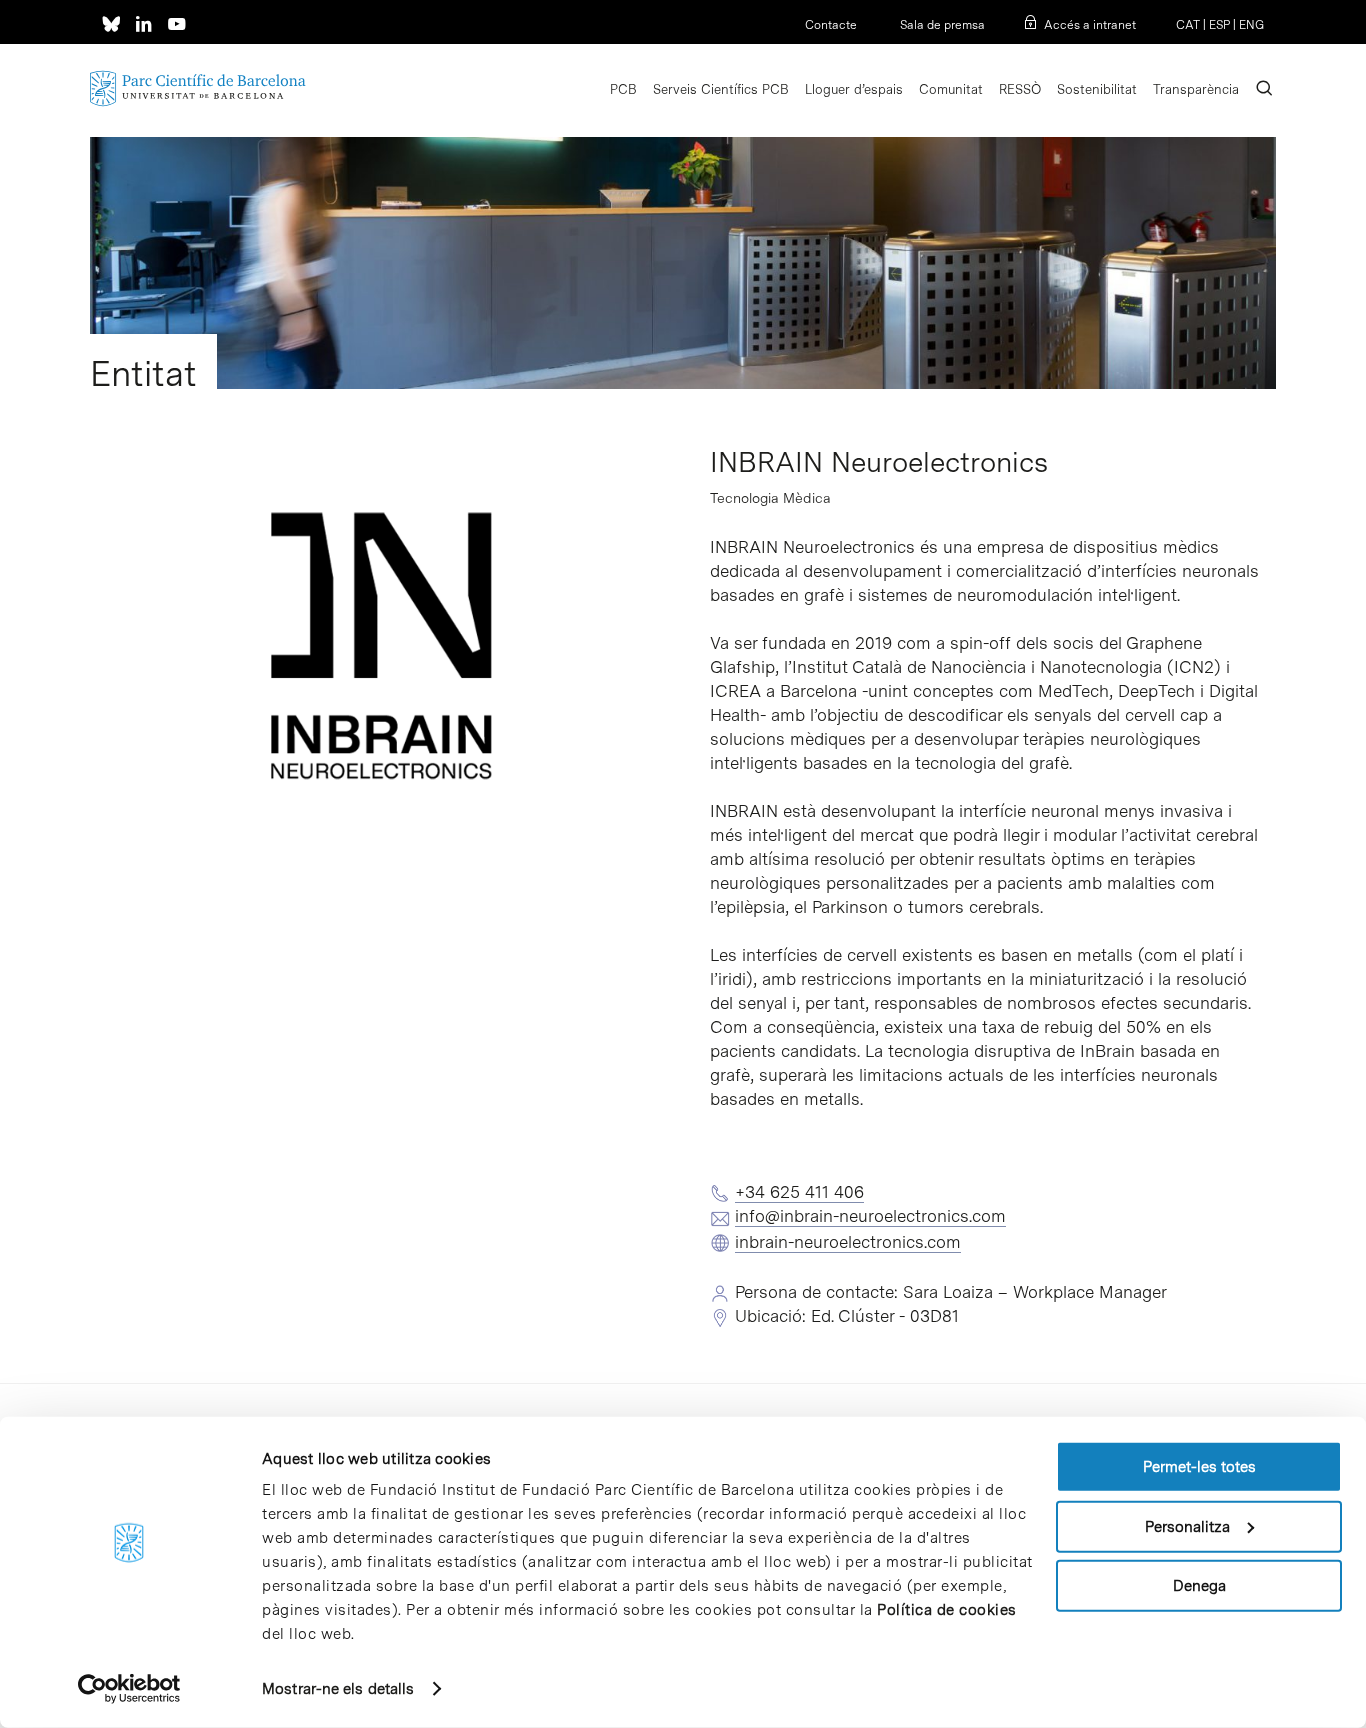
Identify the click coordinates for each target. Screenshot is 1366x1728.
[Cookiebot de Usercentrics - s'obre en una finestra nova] (129, 1689)
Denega (1199, 1586)
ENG (1251, 25)
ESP (1219, 25)
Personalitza (1187, 1526)
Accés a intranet (1090, 25)
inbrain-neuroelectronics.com (848, 1242)
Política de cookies (947, 1610)
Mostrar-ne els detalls (338, 1689)
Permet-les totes (1199, 1467)
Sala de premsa (941, 25)
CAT (1188, 25)
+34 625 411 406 (799, 1192)
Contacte (831, 25)
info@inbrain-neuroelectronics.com (870, 1216)
